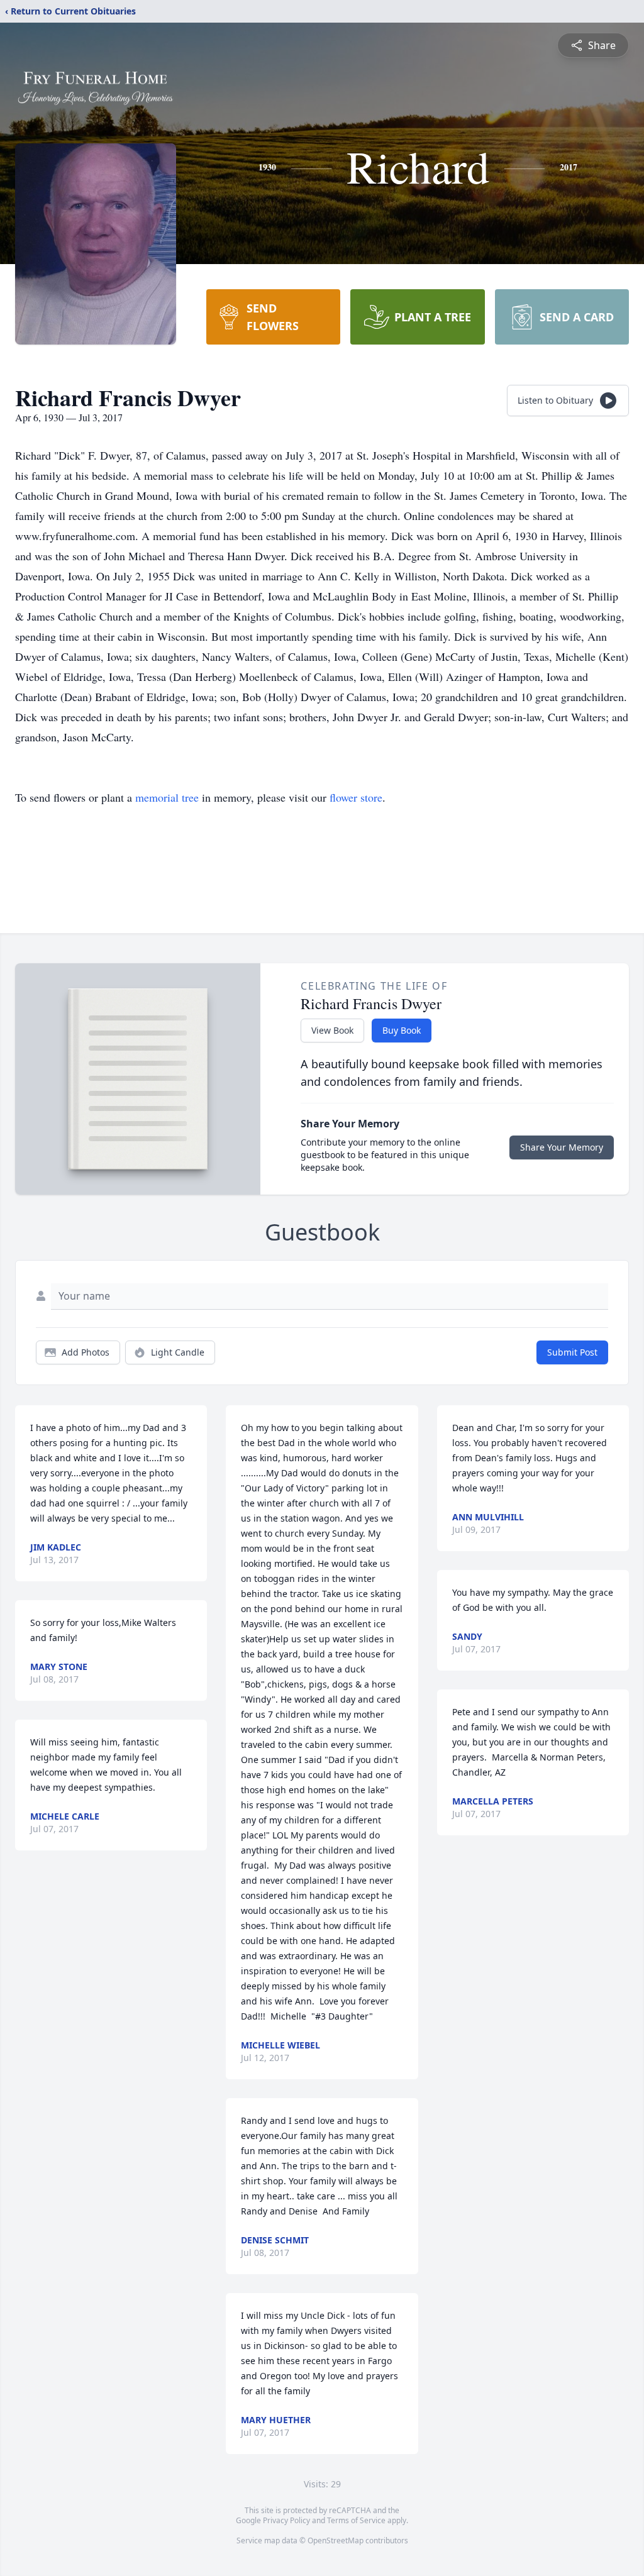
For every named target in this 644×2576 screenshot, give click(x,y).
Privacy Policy (286, 2520)
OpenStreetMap (336, 2540)
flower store (356, 797)
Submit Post (572, 1352)
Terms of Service (356, 2520)
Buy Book (402, 1030)
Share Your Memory (562, 1147)
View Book (332, 1030)
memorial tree (167, 797)
